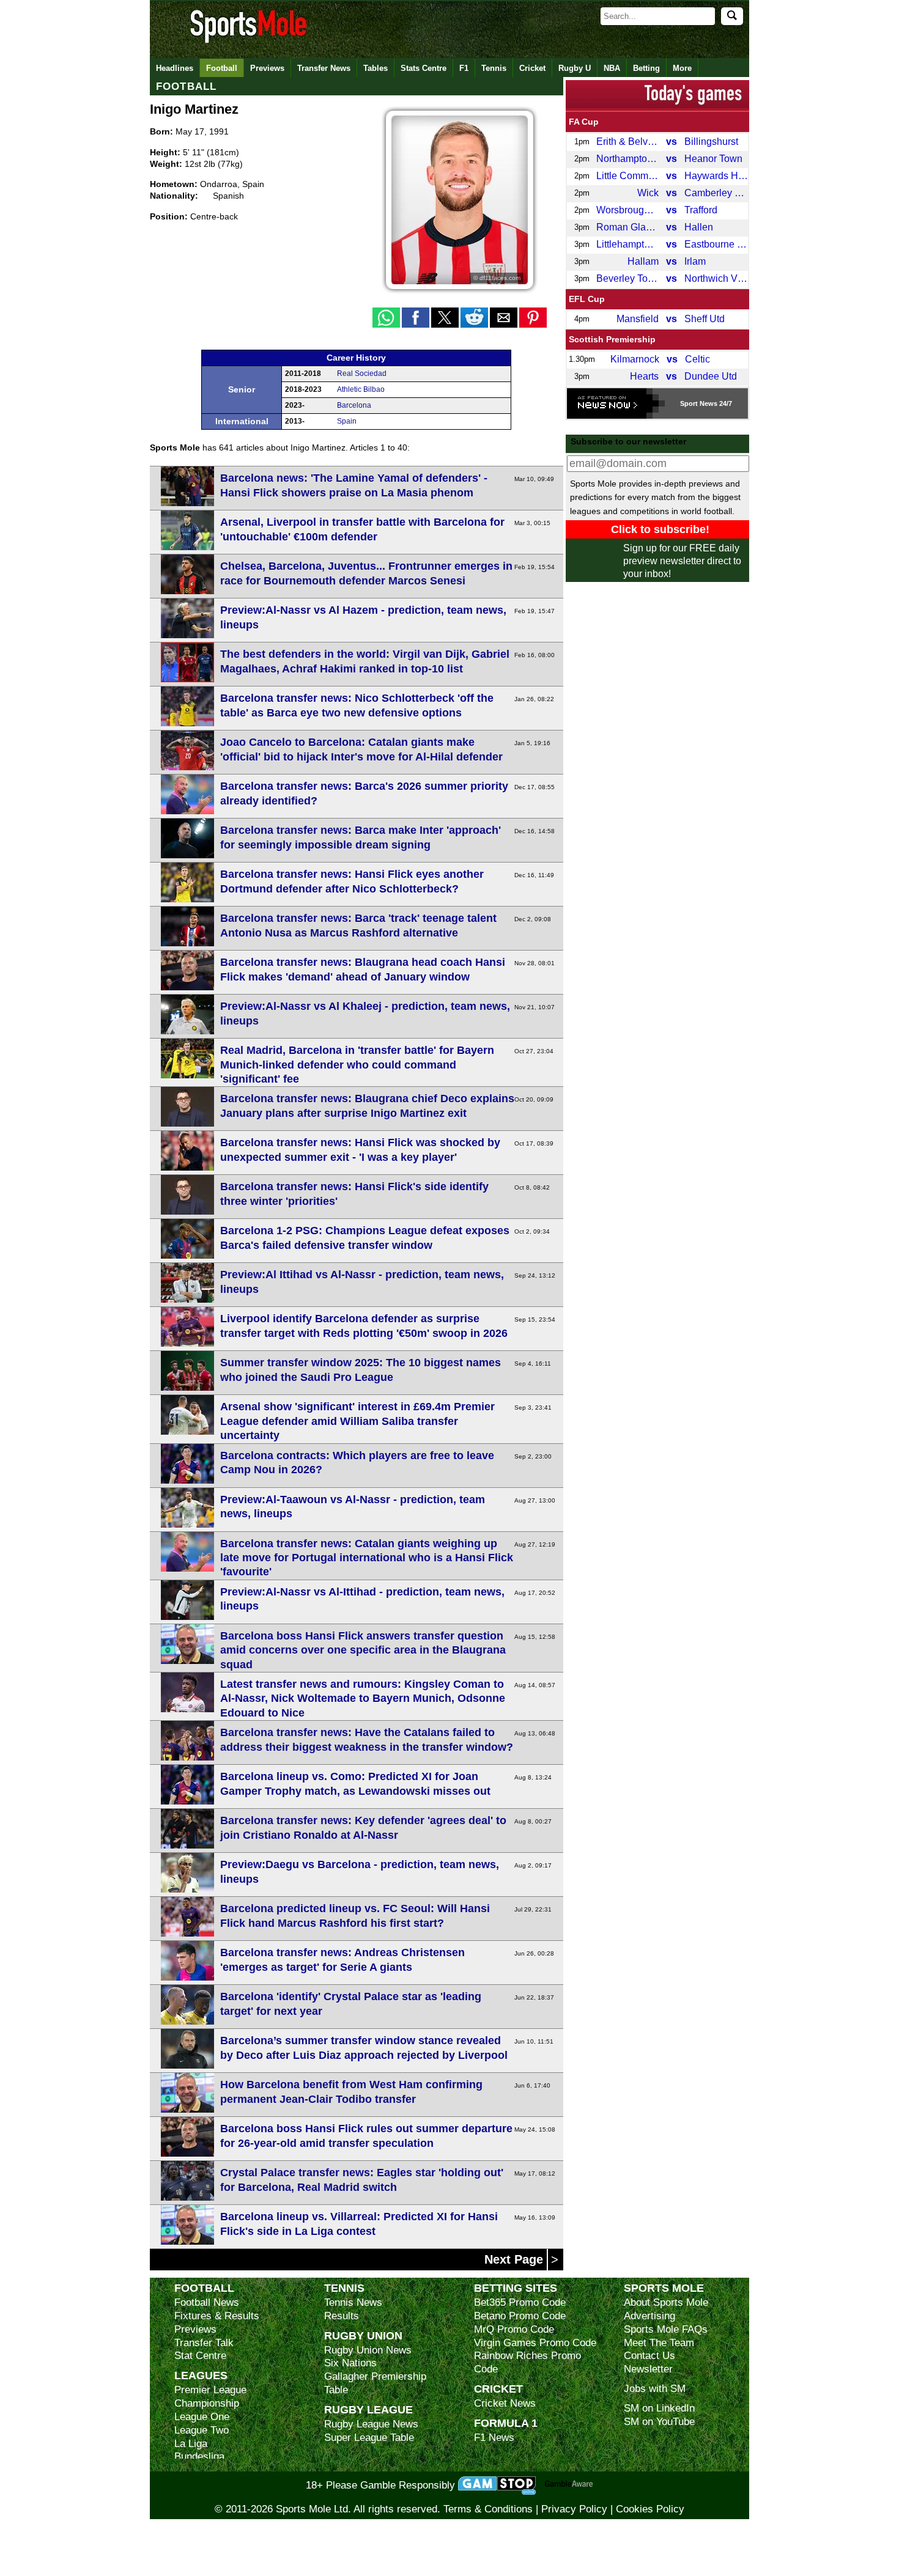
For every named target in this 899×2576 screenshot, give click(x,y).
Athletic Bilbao (361, 389)
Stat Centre (200, 2356)
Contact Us (649, 2356)
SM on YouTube (659, 2422)
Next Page (516, 2259)
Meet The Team (659, 2343)
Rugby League (368, 2409)
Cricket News (505, 2403)
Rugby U (575, 68)
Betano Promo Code (520, 2316)
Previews (267, 68)
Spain (347, 421)
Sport (689, 403)
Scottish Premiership (612, 339)
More (682, 68)
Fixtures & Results (217, 2316)
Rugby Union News (368, 2350)
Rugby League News (371, 2424)
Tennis (494, 68)
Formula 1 (506, 2423)
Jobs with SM (655, 2389)
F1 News (494, 2438)
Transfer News (324, 68)
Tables (376, 68)
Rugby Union (363, 2335)
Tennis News (353, 2302)
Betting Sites (516, 2288)
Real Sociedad (362, 374)
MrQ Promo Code (514, 2329)
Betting (646, 68)
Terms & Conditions (488, 2509)
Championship (207, 2403)
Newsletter (648, 2369)
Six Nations (350, 2363)
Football (222, 68)
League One (202, 2417)
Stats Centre (424, 68)
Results (342, 2316)
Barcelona (354, 405)
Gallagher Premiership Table (375, 2383)
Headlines (175, 68)
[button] (386, 318)
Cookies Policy (650, 2509)
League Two (202, 2430)
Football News (207, 2302)
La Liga (191, 2444)
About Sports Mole (666, 2302)
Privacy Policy (574, 2509)
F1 (464, 68)
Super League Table (369, 2438)
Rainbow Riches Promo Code (527, 2362)
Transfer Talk (204, 2343)
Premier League (210, 2390)
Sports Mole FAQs (666, 2329)
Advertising (649, 2316)
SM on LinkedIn (659, 2408)
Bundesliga (199, 2456)
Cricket (532, 68)
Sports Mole (664, 2288)
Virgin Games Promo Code (535, 2343)
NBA (612, 68)
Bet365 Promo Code (520, 2302)
